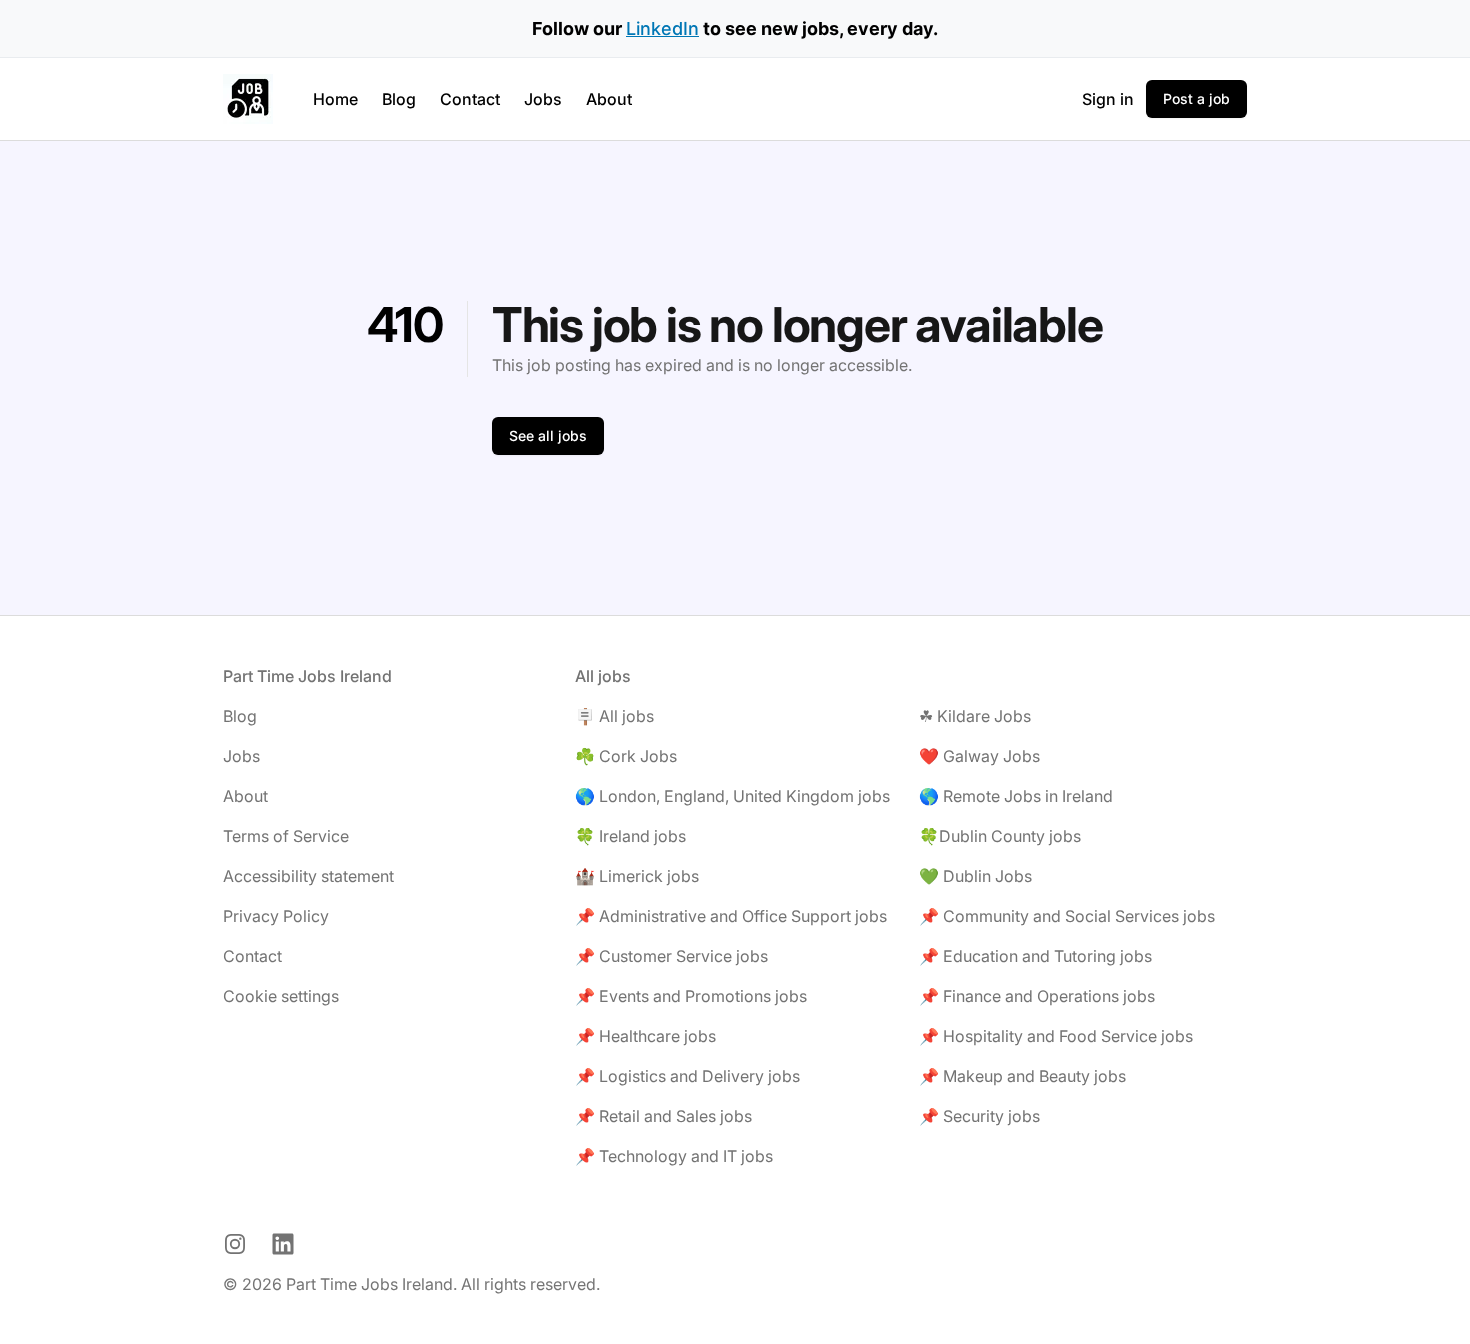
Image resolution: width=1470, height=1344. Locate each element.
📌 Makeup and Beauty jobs (1022, 1076)
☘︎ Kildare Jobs (975, 716)
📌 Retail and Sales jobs (663, 1116)
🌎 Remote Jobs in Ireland (1016, 796)
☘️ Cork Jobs (626, 756)
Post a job (1196, 98)
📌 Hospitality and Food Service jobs (1056, 1036)
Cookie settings (281, 996)
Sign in (1108, 99)
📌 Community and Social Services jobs (1067, 916)
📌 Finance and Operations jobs (1037, 996)
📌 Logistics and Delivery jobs (687, 1076)
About (609, 99)
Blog (399, 99)
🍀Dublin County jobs (1000, 836)
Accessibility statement (308, 876)
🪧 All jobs (614, 716)
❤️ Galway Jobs (979, 756)
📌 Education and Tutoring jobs (1035, 956)
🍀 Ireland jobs (630, 836)
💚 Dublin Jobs (975, 876)
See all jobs (548, 435)
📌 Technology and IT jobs (674, 1156)
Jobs (543, 99)
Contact (470, 99)
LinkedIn (662, 28)
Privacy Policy (276, 916)
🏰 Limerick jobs (637, 876)
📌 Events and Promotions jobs (691, 996)
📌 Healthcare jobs (645, 1036)
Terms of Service (286, 836)
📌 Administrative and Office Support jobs (731, 916)
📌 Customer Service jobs (671, 956)
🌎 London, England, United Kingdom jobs (732, 796)
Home (335, 99)
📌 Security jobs (979, 1116)
